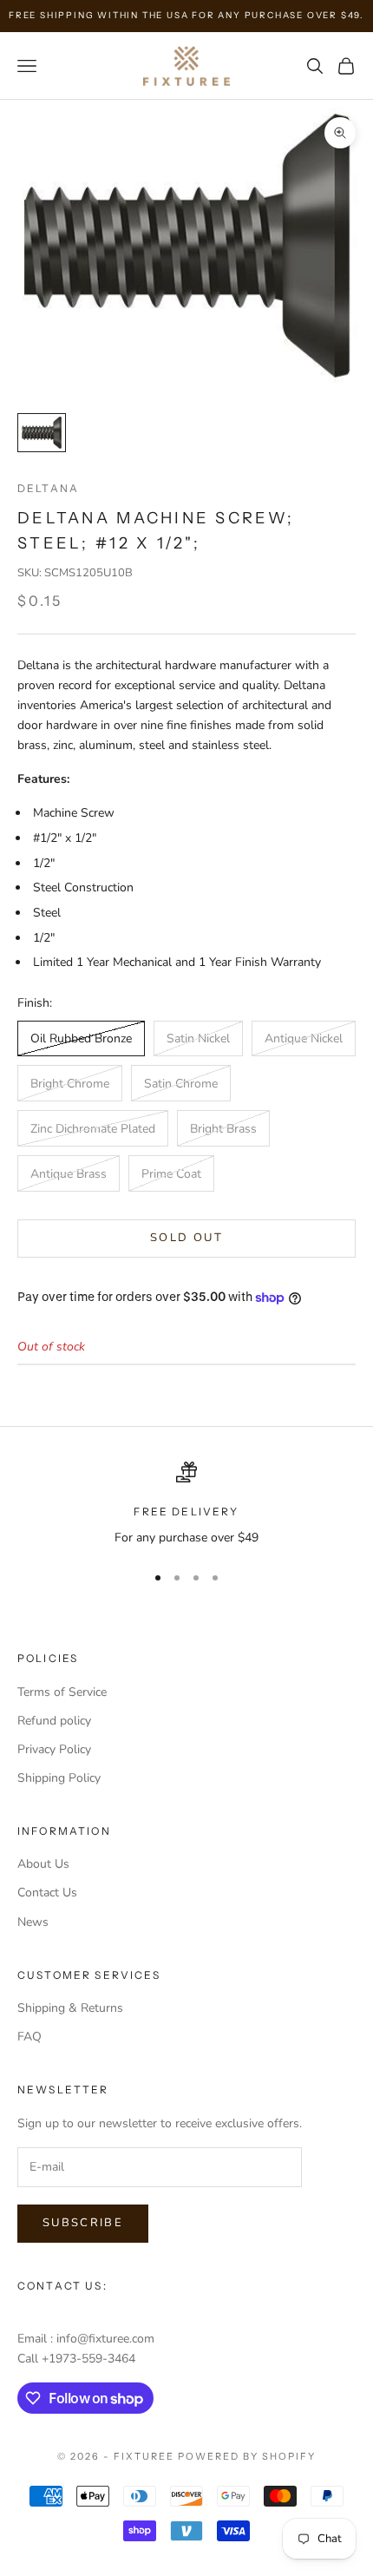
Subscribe (83, 2223)
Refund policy (54, 1721)
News (33, 1922)
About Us (43, 1864)
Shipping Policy (59, 1778)
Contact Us (47, 1893)
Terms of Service (62, 1692)
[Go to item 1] (42, 433)
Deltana (48, 488)
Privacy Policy (54, 1749)
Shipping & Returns (70, 2008)
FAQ (29, 2037)
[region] (186, 1505)
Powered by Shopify (247, 2456)
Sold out (186, 1238)
